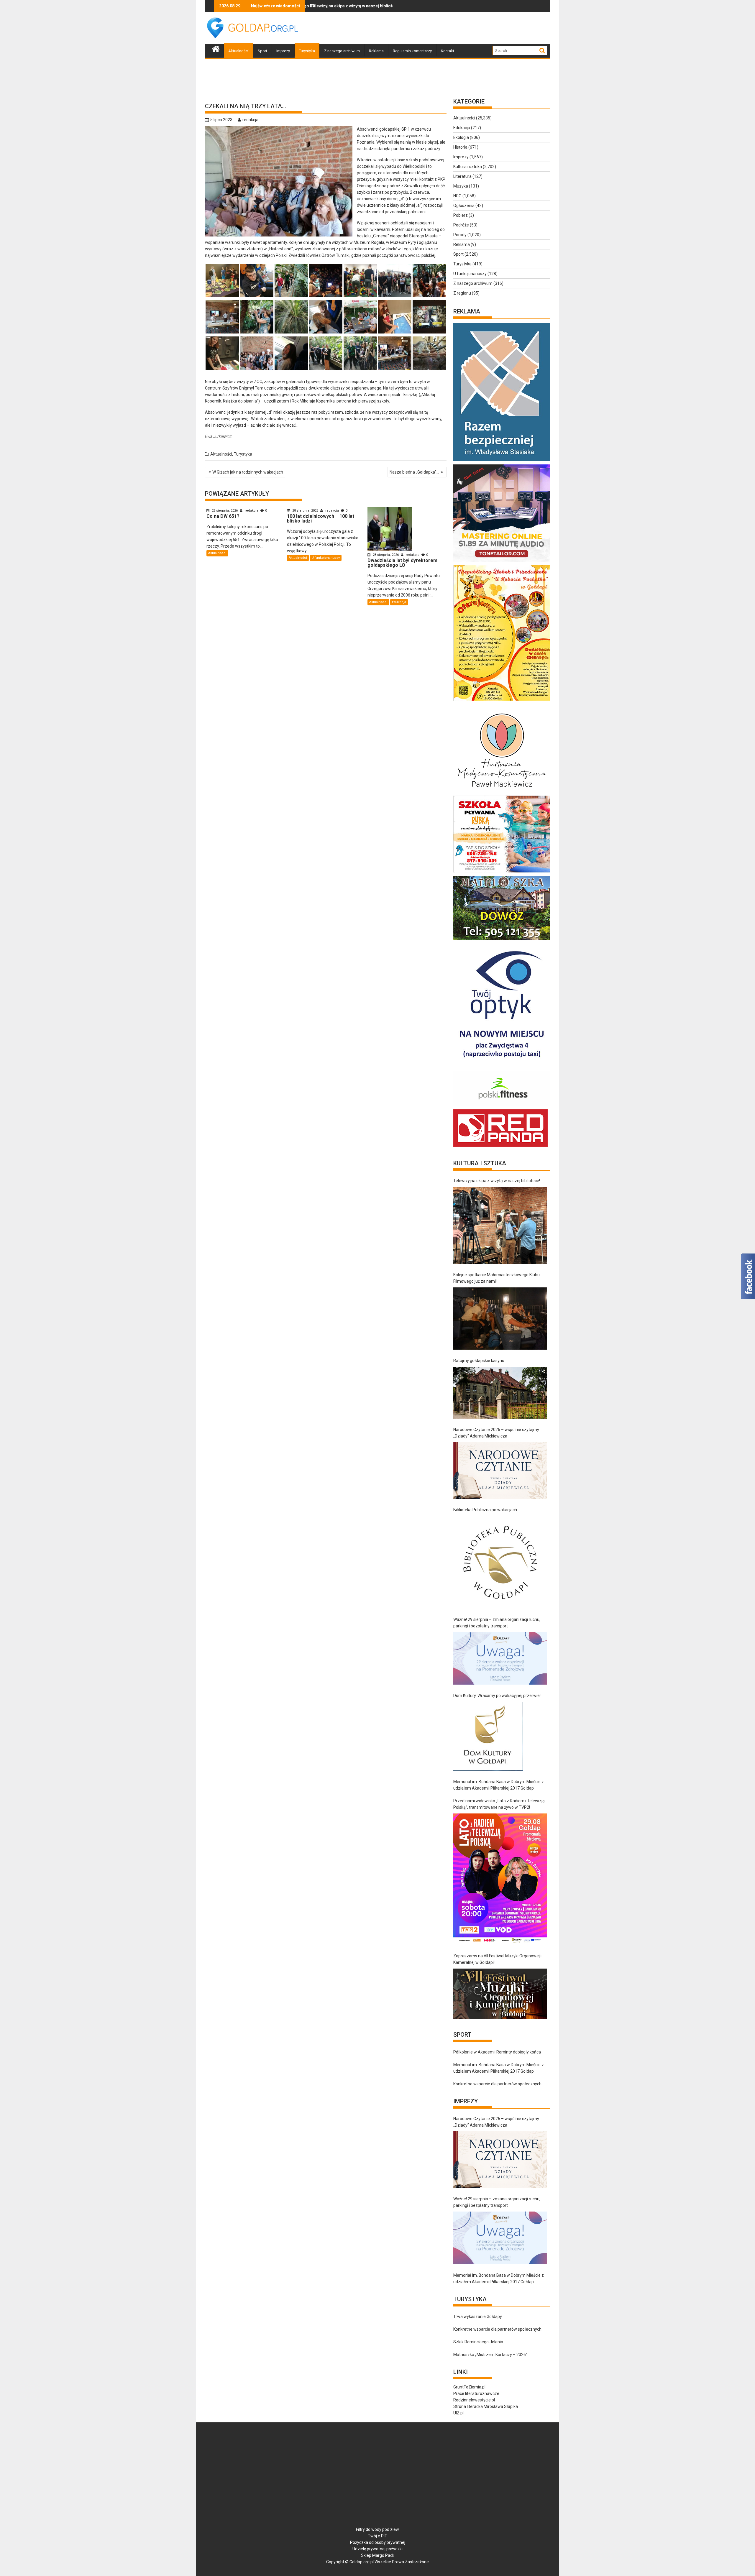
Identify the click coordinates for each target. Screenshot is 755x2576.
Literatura (462, 176)
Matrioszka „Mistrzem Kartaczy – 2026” (490, 2355)
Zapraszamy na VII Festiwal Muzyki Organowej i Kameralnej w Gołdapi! (497, 1959)
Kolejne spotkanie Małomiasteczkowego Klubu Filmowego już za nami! (497, 1278)
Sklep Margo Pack (378, 2555)
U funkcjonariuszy (326, 558)
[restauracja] (502, 940)
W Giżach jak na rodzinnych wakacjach (248, 472)
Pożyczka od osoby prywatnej (378, 2542)
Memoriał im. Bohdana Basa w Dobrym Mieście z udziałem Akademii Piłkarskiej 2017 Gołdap (499, 1785)
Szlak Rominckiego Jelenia (478, 2342)
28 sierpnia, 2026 (225, 511)
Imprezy (283, 51)
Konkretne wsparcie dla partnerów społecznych (497, 2084)
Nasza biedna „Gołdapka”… (414, 472)
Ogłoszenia (464, 206)
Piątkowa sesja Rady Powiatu (308, 6)
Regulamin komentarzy (412, 51)
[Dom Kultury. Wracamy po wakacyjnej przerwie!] (488, 1736)
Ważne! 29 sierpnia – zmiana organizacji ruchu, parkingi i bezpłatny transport (497, 1623)
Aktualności (238, 51)
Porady (460, 235)
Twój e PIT (377, 2536)
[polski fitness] (502, 1106)
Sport (262, 51)
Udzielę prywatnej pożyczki (377, 2549)
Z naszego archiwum (342, 51)
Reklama (376, 51)
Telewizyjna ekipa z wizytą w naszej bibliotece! (497, 1181)
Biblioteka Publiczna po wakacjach (485, 1510)
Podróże (461, 225)
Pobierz (461, 215)
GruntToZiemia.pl (469, 2387)
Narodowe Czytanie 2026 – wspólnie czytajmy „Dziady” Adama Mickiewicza (496, 1433)
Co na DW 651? (385, 6)
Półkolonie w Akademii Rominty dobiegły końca (497, 2052)
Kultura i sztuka (468, 167)
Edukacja (399, 602)
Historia (460, 147)
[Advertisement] (443, 28)
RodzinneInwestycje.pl (474, 2400)
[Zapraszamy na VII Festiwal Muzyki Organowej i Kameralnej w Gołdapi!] (500, 1994)
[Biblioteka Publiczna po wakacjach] (500, 1562)
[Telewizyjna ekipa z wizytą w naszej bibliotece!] (500, 1225)
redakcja (250, 120)
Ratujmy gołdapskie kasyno (479, 1361)
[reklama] (502, 701)
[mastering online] (502, 562)
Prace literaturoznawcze (476, 2393)
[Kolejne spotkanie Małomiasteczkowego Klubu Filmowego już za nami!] (500, 1319)
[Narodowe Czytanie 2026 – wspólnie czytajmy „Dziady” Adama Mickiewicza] (500, 1471)
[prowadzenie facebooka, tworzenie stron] (500, 1147)
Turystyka (307, 51)
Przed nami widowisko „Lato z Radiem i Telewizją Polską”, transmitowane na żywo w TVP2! (499, 1804)
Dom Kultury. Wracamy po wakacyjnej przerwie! (497, 1696)
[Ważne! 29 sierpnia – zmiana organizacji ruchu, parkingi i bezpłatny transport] (500, 1659)
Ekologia (461, 137)
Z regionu (462, 293)
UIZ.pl (458, 2413)
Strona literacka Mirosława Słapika (486, 2406)
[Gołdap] (216, 48)
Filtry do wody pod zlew (377, 2529)
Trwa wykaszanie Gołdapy (478, 2317)
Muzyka (461, 186)
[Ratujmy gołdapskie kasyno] (500, 1393)
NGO (457, 196)
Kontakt (448, 51)
